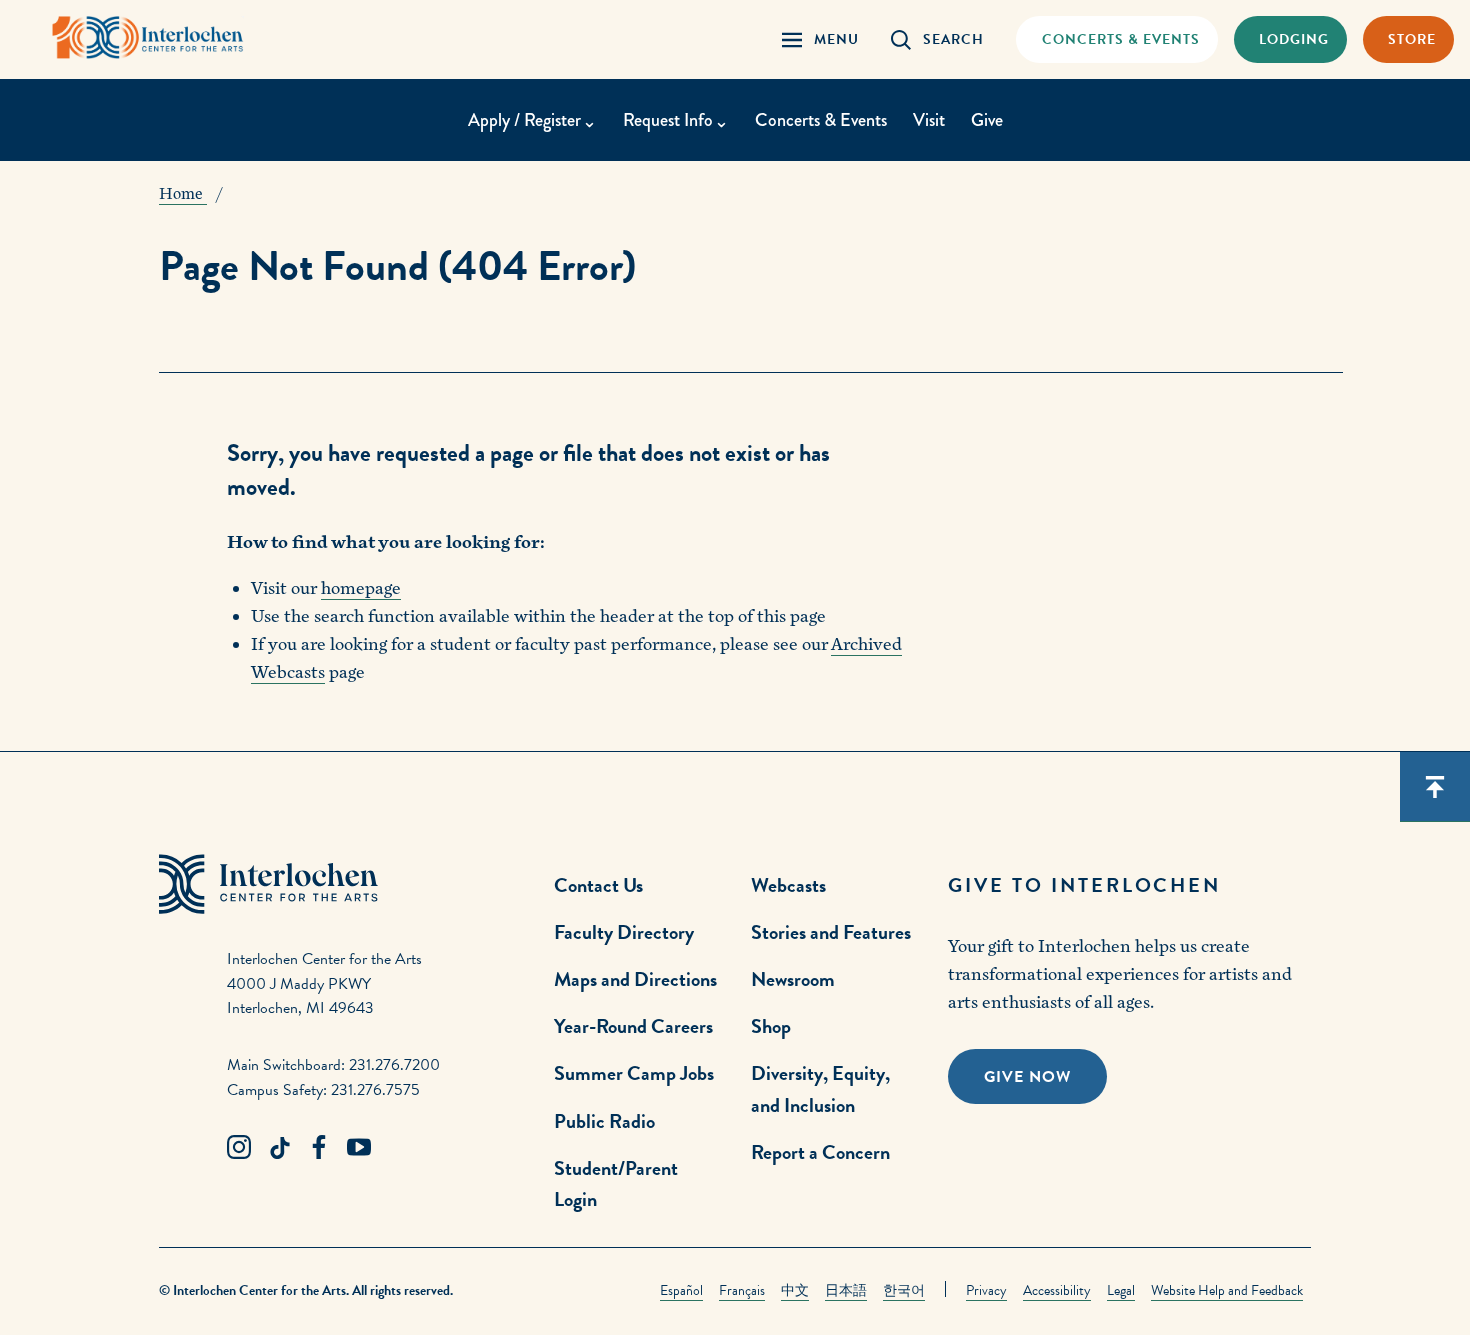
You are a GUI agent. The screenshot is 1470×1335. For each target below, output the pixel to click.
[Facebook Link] (319, 1148)
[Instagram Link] (239, 1148)
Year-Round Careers (633, 1026)
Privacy (986, 1290)
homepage (361, 588)
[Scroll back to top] (1435, 787)
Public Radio (604, 1121)
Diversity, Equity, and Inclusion (820, 1088)
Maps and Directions (635, 979)
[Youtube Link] (359, 1148)
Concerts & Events (821, 120)
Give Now (1027, 1077)
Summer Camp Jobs (634, 1073)
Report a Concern (820, 1152)
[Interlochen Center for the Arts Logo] (148, 37)
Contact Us (598, 885)
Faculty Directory (624, 932)
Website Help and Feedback (1227, 1290)
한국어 (904, 1290)
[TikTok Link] (279, 1148)
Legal (1121, 1290)
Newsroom (793, 979)
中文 (795, 1290)
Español (681, 1290)
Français (742, 1290)
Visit (929, 120)
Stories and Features (831, 932)
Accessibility (1057, 1290)
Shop (771, 1026)
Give (987, 120)
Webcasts (788, 885)
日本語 (846, 1290)
